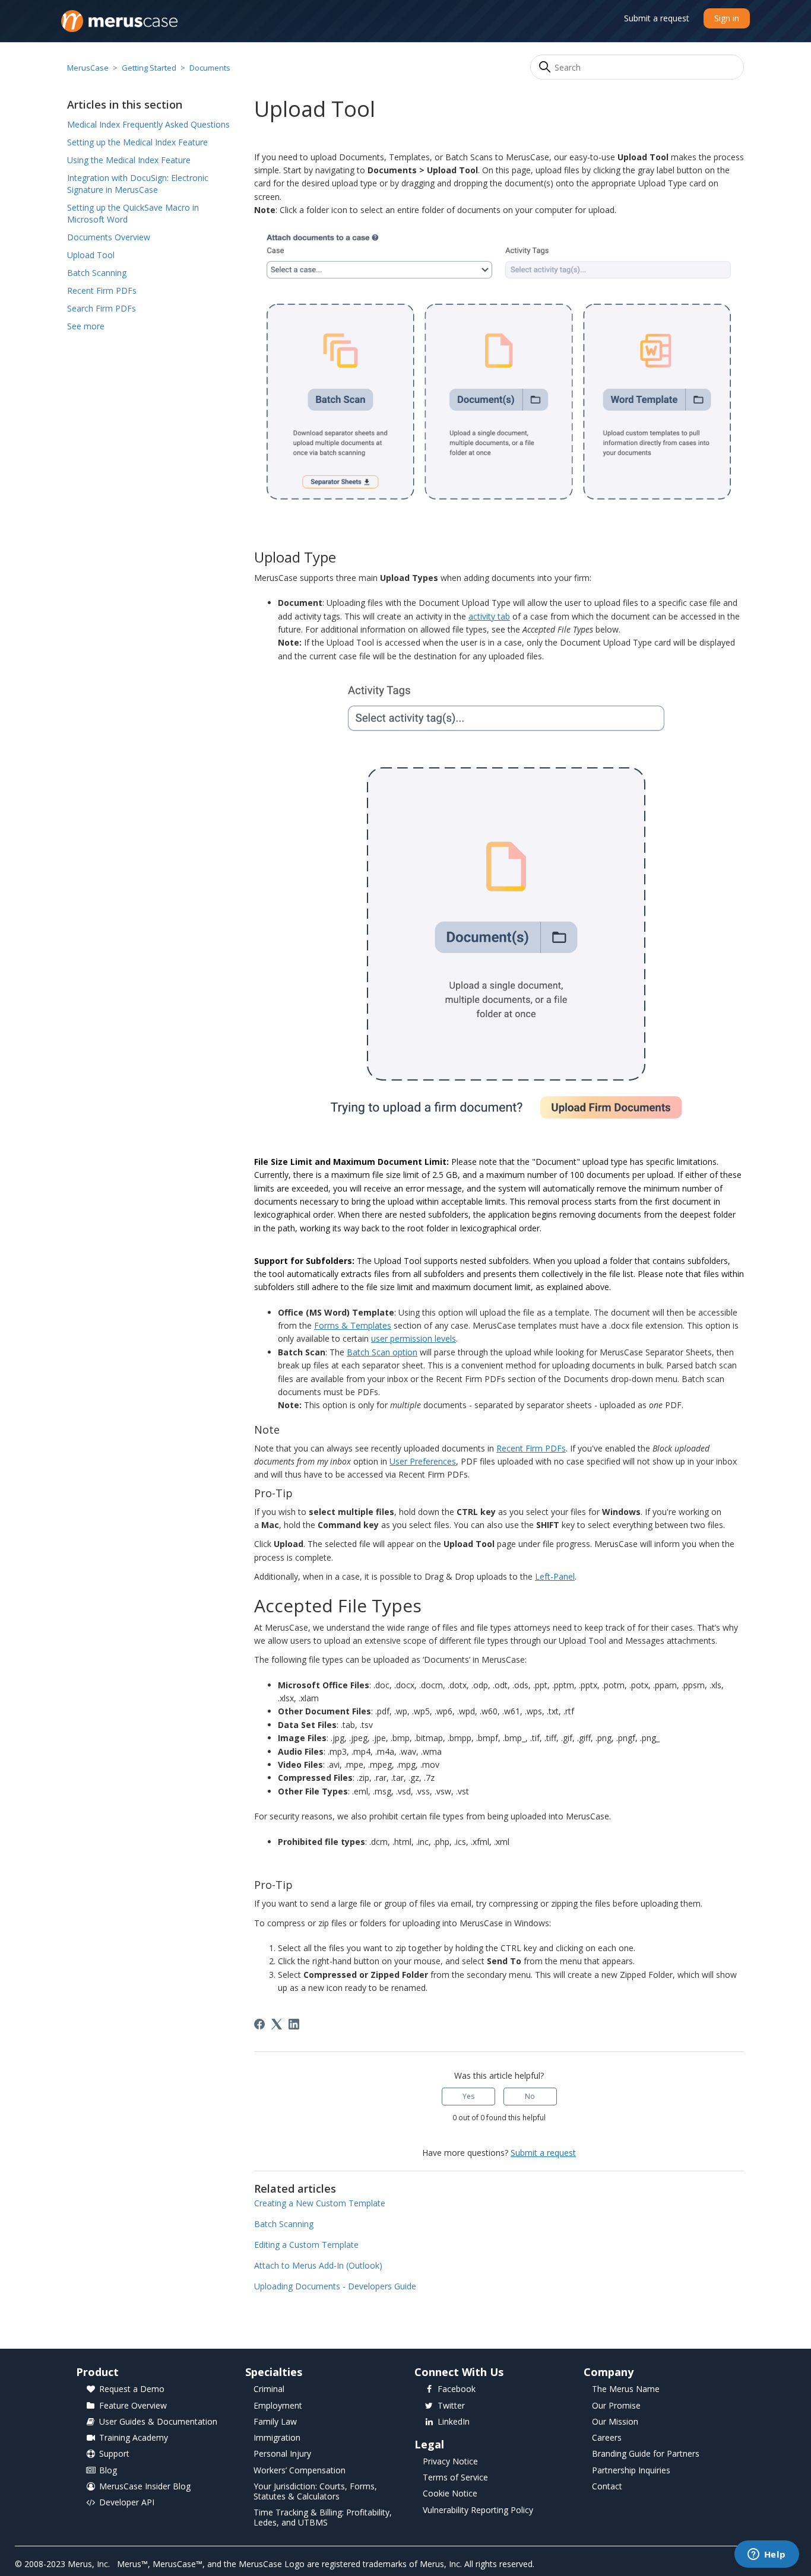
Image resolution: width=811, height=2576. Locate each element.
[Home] (119, 21)
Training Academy (134, 2438)
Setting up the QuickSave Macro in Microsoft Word (133, 213)
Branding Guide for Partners (646, 2454)
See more (86, 326)
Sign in (727, 18)
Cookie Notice (450, 2494)
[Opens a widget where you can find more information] (766, 2555)
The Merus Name (626, 2389)
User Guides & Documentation (158, 2422)
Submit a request (657, 18)
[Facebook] (259, 2024)
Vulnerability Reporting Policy (478, 2510)
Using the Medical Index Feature (129, 160)
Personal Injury (282, 2454)
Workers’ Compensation (300, 2471)
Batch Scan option (382, 1352)
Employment (278, 2406)
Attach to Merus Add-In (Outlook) (318, 2265)
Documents (210, 68)
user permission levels (414, 1338)
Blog (108, 2471)
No (530, 2096)
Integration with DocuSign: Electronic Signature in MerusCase (138, 184)
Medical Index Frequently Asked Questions (148, 124)
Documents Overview (109, 237)
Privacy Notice (450, 2462)
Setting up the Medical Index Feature (137, 142)
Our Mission (615, 2422)
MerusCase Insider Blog (145, 2487)
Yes (468, 2096)
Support (114, 2454)
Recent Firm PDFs (102, 290)
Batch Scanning (97, 273)
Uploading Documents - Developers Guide (335, 2286)
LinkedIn (454, 2422)
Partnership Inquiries (631, 2471)
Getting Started (149, 68)
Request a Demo (132, 2389)
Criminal (269, 2389)
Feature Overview (133, 2406)
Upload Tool (91, 255)
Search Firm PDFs (102, 308)
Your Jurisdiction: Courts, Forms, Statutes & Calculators (315, 2492)
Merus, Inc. (89, 2564)
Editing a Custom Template (306, 2245)
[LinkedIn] (294, 2024)
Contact (607, 2487)
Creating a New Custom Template (320, 2203)
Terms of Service (455, 2478)
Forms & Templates (353, 1325)
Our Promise (616, 2406)
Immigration (277, 2438)
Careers (607, 2438)
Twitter (451, 2406)
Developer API (127, 2503)
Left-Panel (555, 1576)
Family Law (275, 2422)
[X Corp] (277, 2024)
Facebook (457, 2389)
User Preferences (423, 1461)
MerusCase (88, 68)
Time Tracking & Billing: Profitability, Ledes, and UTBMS (323, 2518)
